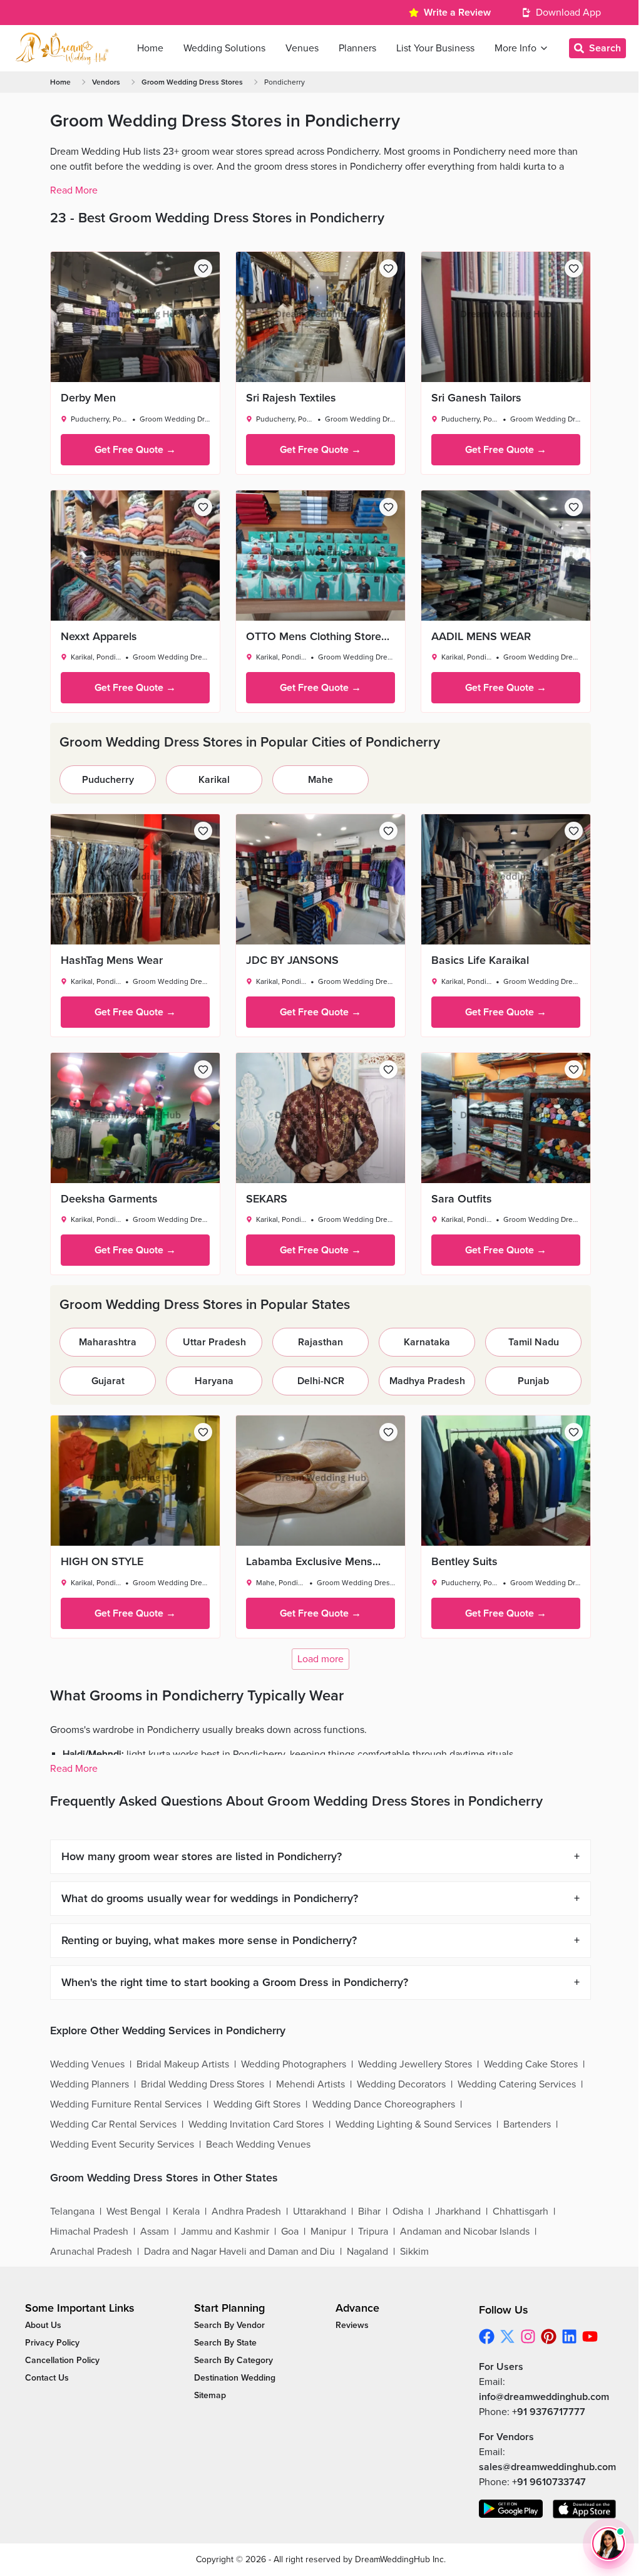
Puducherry (108, 780)
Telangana (72, 2211)
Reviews (352, 2325)
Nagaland (367, 2252)
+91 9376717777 (549, 2412)
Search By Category (233, 2360)
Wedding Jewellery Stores (415, 2064)
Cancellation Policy (62, 2360)
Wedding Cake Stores (531, 2064)
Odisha (408, 2211)
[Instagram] (528, 2336)
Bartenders (527, 2124)
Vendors (106, 82)
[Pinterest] (549, 2336)
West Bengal (134, 2211)
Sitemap (210, 2395)
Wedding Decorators (401, 2084)
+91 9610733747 (549, 2482)
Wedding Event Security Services (122, 2144)
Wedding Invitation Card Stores (256, 2124)
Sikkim (414, 2252)
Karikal (214, 780)
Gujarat (108, 1381)
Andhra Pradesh (246, 2211)
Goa (290, 2232)
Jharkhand (458, 2211)
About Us (43, 2325)
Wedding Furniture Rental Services (126, 2104)
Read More (74, 190)
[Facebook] (487, 2336)
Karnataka (427, 1342)
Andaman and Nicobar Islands (465, 2232)
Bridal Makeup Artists (183, 2064)
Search (605, 48)
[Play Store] (511, 2509)
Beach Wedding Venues (258, 2144)
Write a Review (457, 13)
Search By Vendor (229, 2325)
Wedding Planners (90, 2084)
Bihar (369, 2211)
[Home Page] (62, 48)
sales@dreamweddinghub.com (547, 2467)
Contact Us (47, 2378)
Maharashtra (108, 1342)
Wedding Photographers (294, 2064)
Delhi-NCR (321, 1381)
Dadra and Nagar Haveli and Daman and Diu (239, 2252)
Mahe (320, 780)
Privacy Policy (52, 2343)
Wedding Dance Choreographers (384, 2104)
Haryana (214, 1381)
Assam (155, 2232)
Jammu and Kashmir (225, 2232)
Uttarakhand (320, 2211)
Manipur (328, 2232)
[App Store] (585, 2509)
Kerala (186, 2211)
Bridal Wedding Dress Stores (203, 2084)
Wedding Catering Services (517, 2084)
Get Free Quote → (135, 450)
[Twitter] (507, 2336)
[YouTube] (590, 2336)
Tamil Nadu (534, 1342)
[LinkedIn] (569, 2336)
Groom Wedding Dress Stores (192, 82)
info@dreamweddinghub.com (544, 2397)
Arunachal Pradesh (91, 2252)
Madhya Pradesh (427, 1381)
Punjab (533, 1381)
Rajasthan (320, 1342)
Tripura (373, 2232)
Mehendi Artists (310, 2084)
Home (60, 82)
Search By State (225, 2343)
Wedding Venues (87, 2064)
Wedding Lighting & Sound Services (413, 2124)
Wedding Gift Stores (257, 2104)
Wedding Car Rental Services (113, 2124)
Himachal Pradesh (89, 2232)
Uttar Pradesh (214, 1342)
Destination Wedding (235, 2378)
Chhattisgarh (520, 2211)
